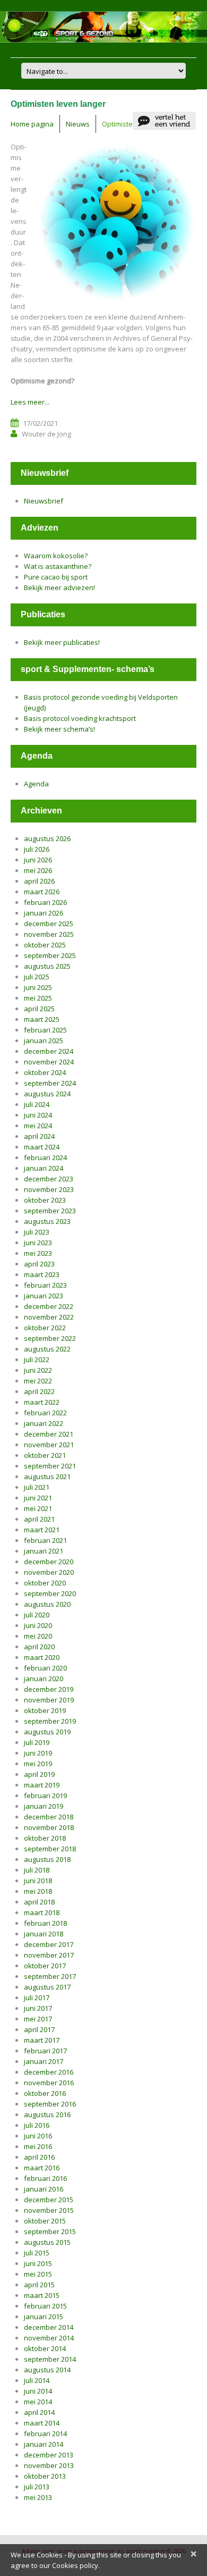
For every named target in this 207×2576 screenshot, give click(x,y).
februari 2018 (45, 1923)
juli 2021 (37, 1487)
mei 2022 (38, 1381)
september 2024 (50, 1083)
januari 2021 (44, 1551)
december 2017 (49, 1944)
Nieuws (78, 124)
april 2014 (39, 2412)
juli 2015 (37, 2253)
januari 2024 (44, 1168)
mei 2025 (38, 998)
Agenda (36, 784)
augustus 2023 (47, 1221)
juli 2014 (37, 2380)
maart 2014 (42, 2423)
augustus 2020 (47, 1604)
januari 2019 (44, 1806)
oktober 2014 (45, 2348)
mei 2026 (38, 870)
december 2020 (49, 1562)
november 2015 (49, 2210)
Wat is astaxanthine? (58, 566)
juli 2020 (37, 1615)
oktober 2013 (45, 2476)
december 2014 (49, 2327)
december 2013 (49, 2455)
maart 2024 (42, 1147)
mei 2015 (38, 2274)
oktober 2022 (45, 1328)
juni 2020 (38, 1625)
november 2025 (49, 934)
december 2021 (49, 1434)
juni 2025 (38, 987)
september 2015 (50, 2231)
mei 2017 (38, 2019)
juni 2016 (38, 2136)
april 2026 (39, 881)
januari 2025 (44, 1041)
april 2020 (39, 1647)
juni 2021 (38, 1498)
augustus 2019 (47, 1732)
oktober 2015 (45, 2221)
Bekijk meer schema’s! (59, 729)
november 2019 (49, 1700)
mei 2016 (38, 2146)
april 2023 (39, 1264)
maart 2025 (42, 1019)
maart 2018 (42, 1912)
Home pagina (32, 124)
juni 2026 (38, 860)
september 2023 (50, 1211)
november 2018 (49, 1827)
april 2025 (39, 1009)
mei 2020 (38, 1636)
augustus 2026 (47, 838)
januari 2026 (44, 913)
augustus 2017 (47, 1987)
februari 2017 (45, 2051)
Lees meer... (30, 402)
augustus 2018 (47, 1859)
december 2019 (49, 1689)
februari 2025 (45, 1030)
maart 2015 (42, 2295)
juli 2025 (37, 977)
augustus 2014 (47, 2370)
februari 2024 (45, 1157)
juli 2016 (37, 2125)
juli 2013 (37, 2487)
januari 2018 (44, 1934)
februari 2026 (45, 902)
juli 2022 (37, 1360)
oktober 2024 (45, 1072)
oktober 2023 (45, 1200)
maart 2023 (42, 1274)
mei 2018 (38, 1891)
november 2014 (49, 2338)
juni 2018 (38, 1881)
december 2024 (49, 1051)
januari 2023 (44, 1296)
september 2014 (50, 2359)
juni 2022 (38, 1370)
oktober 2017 (45, 1966)
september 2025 (50, 955)
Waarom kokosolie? (56, 556)
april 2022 (39, 1391)
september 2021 (50, 1466)
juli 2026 (37, 849)
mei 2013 (38, 2497)
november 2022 (49, 1317)
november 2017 (49, 1955)
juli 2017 (37, 1998)
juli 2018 (37, 1870)
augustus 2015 (47, 2242)
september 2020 (50, 1593)
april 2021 (39, 1519)
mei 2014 (38, 2402)
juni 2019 (38, 1753)
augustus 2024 (47, 1094)
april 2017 (39, 2029)
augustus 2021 (47, 1476)
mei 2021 (38, 1508)
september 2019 (50, 1721)
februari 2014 (45, 2434)
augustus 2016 (47, 2114)
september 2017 (50, 1976)
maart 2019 (42, 1785)
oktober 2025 (45, 945)
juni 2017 (38, 2008)
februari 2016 (45, 2178)
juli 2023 (37, 1232)
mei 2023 (38, 1253)
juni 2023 (38, 1243)
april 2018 (39, 1902)
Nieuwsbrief (44, 501)
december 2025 (49, 924)
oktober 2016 (45, 2093)
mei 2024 (38, 1126)
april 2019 (39, 1774)
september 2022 (50, 1338)
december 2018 (49, 1817)
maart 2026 (42, 892)
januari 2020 (44, 1679)
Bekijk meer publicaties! (62, 642)
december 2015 (49, 2200)
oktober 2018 (45, 1838)
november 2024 (49, 1062)
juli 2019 (37, 1742)
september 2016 (50, 2104)
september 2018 (50, 1849)
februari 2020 (45, 1668)
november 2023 (49, 1189)
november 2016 (49, 2083)
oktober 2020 (45, 1583)
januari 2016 (44, 2189)
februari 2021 (45, 1540)
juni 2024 (38, 1115)
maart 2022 (42, 1402)
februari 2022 (45, 1413)
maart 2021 (42, 1530)
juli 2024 (37, 1104)
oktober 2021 (45, 1455)
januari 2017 (44, 2061)
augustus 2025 (47, 966)
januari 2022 (44, 1423)
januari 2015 (44, 2317)
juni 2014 (38, 2391)
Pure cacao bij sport (56, 577)
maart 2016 (42, 2168)
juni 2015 (38, 2263)
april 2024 (39, 1136)
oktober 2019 (45, 1710)
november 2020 (49, 1572)
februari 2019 (45, 1795)
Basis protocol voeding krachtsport (80, 718)
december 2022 (49, 1306)
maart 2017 (42, 2040)
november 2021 (49, 1445)
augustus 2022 (47, 1349)
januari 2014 (44, 2444)
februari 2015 (45, 2306)
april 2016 (39, 2157)
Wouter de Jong (46, 434)
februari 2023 (45, 1285)
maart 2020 (42, 1657)
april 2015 (39, 2285)
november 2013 (49, 2465)
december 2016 (49, 2072)
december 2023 (49, 1179)
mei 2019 (38, 1764)
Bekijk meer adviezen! (59, 588)
